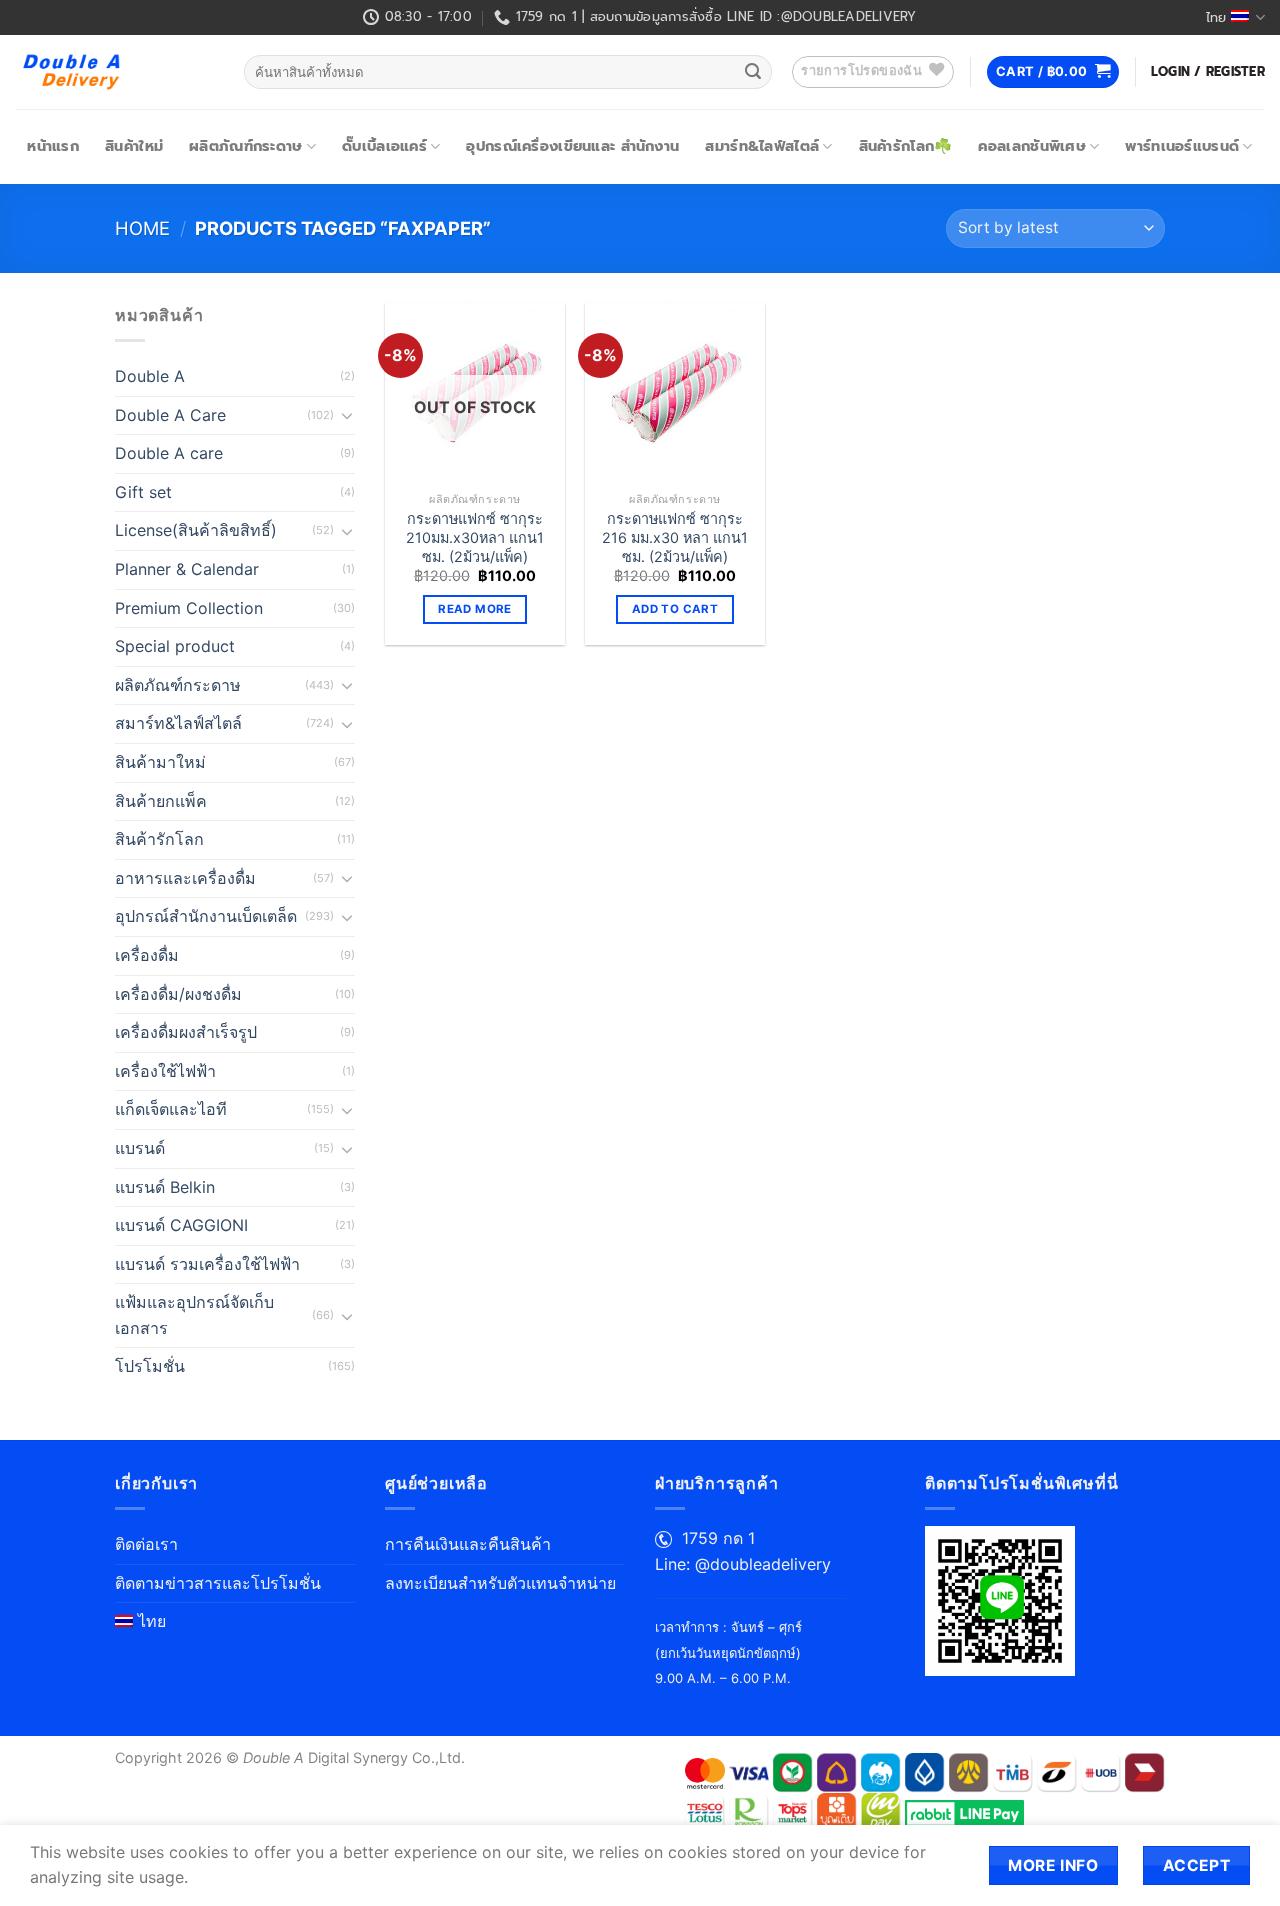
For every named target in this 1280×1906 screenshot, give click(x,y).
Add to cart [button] (675, 609)
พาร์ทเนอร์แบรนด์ (1182, 146)
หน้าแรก (53, 146)
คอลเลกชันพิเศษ (1031, 146)
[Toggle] (347, 415)
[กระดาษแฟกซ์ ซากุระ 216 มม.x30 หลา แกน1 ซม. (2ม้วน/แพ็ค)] (675, 393)
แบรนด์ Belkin (165, 1187)
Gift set (143, 492)
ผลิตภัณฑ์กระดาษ (245, 146)
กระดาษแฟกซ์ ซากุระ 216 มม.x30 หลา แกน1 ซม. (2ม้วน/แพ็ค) (675, 537)
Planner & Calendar (187, 569)
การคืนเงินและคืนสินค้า (468, 1544)
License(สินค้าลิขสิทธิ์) (196, 530)
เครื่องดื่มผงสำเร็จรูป (186, 1032)
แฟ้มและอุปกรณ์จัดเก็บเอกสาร (194, 1315)
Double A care (169, 453)
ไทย (1216, 17)
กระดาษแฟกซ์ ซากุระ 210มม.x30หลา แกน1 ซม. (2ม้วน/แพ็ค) (475, 537)
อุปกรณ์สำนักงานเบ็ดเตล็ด (206, 916)
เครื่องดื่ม (147, 955)
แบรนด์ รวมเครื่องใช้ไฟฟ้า (207, 1264)
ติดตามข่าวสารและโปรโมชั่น (218, 1583)
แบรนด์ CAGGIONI (181, 1225)
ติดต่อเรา (146, 1544)
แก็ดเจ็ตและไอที (171, 1109)
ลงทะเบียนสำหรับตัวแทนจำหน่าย (500, 1583)
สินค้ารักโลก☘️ (906, 146)
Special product (175, 646)
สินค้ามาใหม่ (160, 762)
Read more (474, 609)
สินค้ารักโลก (159, 839)
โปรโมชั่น (150, 1366)
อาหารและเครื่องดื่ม (185, 878)
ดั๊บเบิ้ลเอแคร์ (384, 146)
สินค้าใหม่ (134, 146)
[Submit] (753, 72)
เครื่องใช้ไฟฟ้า (165, 1071)
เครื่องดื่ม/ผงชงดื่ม (178, 994)
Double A (150, 376)
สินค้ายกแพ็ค (161, 801)
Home (142, 228)
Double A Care (170, 415)
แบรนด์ (140, 1148)
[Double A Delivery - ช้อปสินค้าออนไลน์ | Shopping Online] (114, 72)
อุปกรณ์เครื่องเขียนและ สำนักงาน (572, 146)
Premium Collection (189, 608)
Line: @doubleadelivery (743, 1564)
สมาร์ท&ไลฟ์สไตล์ (762, 146)
